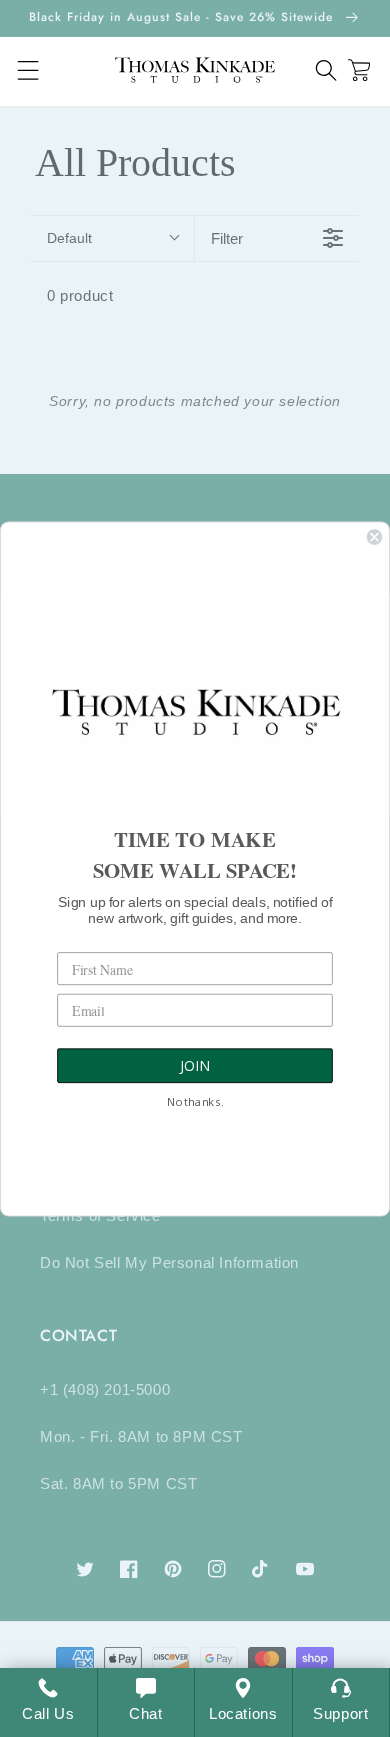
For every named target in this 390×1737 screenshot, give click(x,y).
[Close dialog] (374, 536)
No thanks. (195, 1102)
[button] (326, 70)
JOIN (195, 1065)
